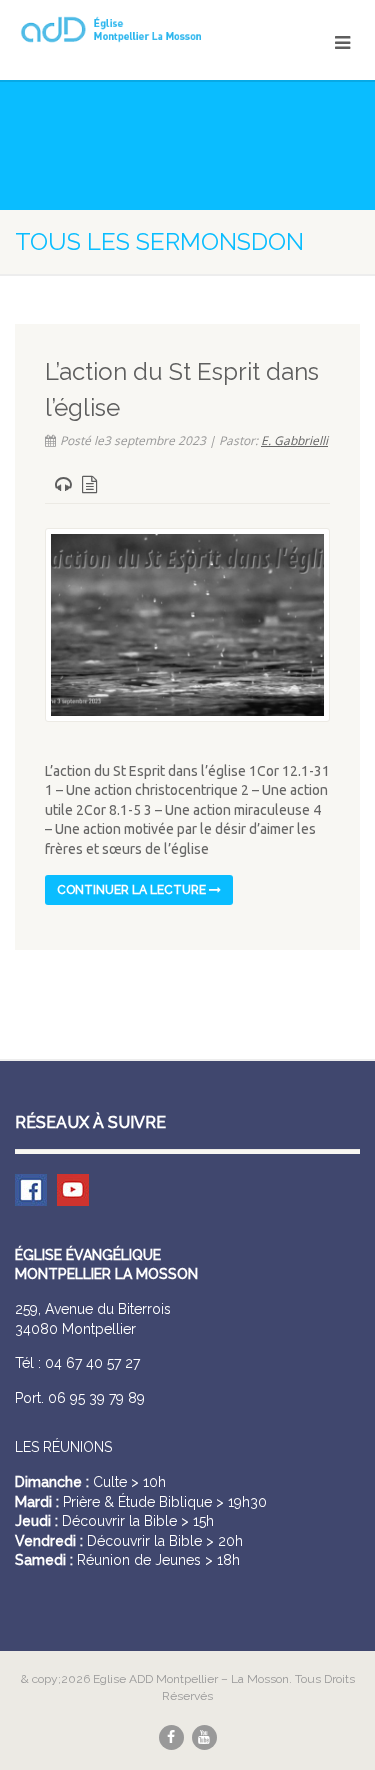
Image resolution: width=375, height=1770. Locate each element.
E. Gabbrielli (294, 440)
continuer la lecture (133, 890)
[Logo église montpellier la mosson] (125, 29)
